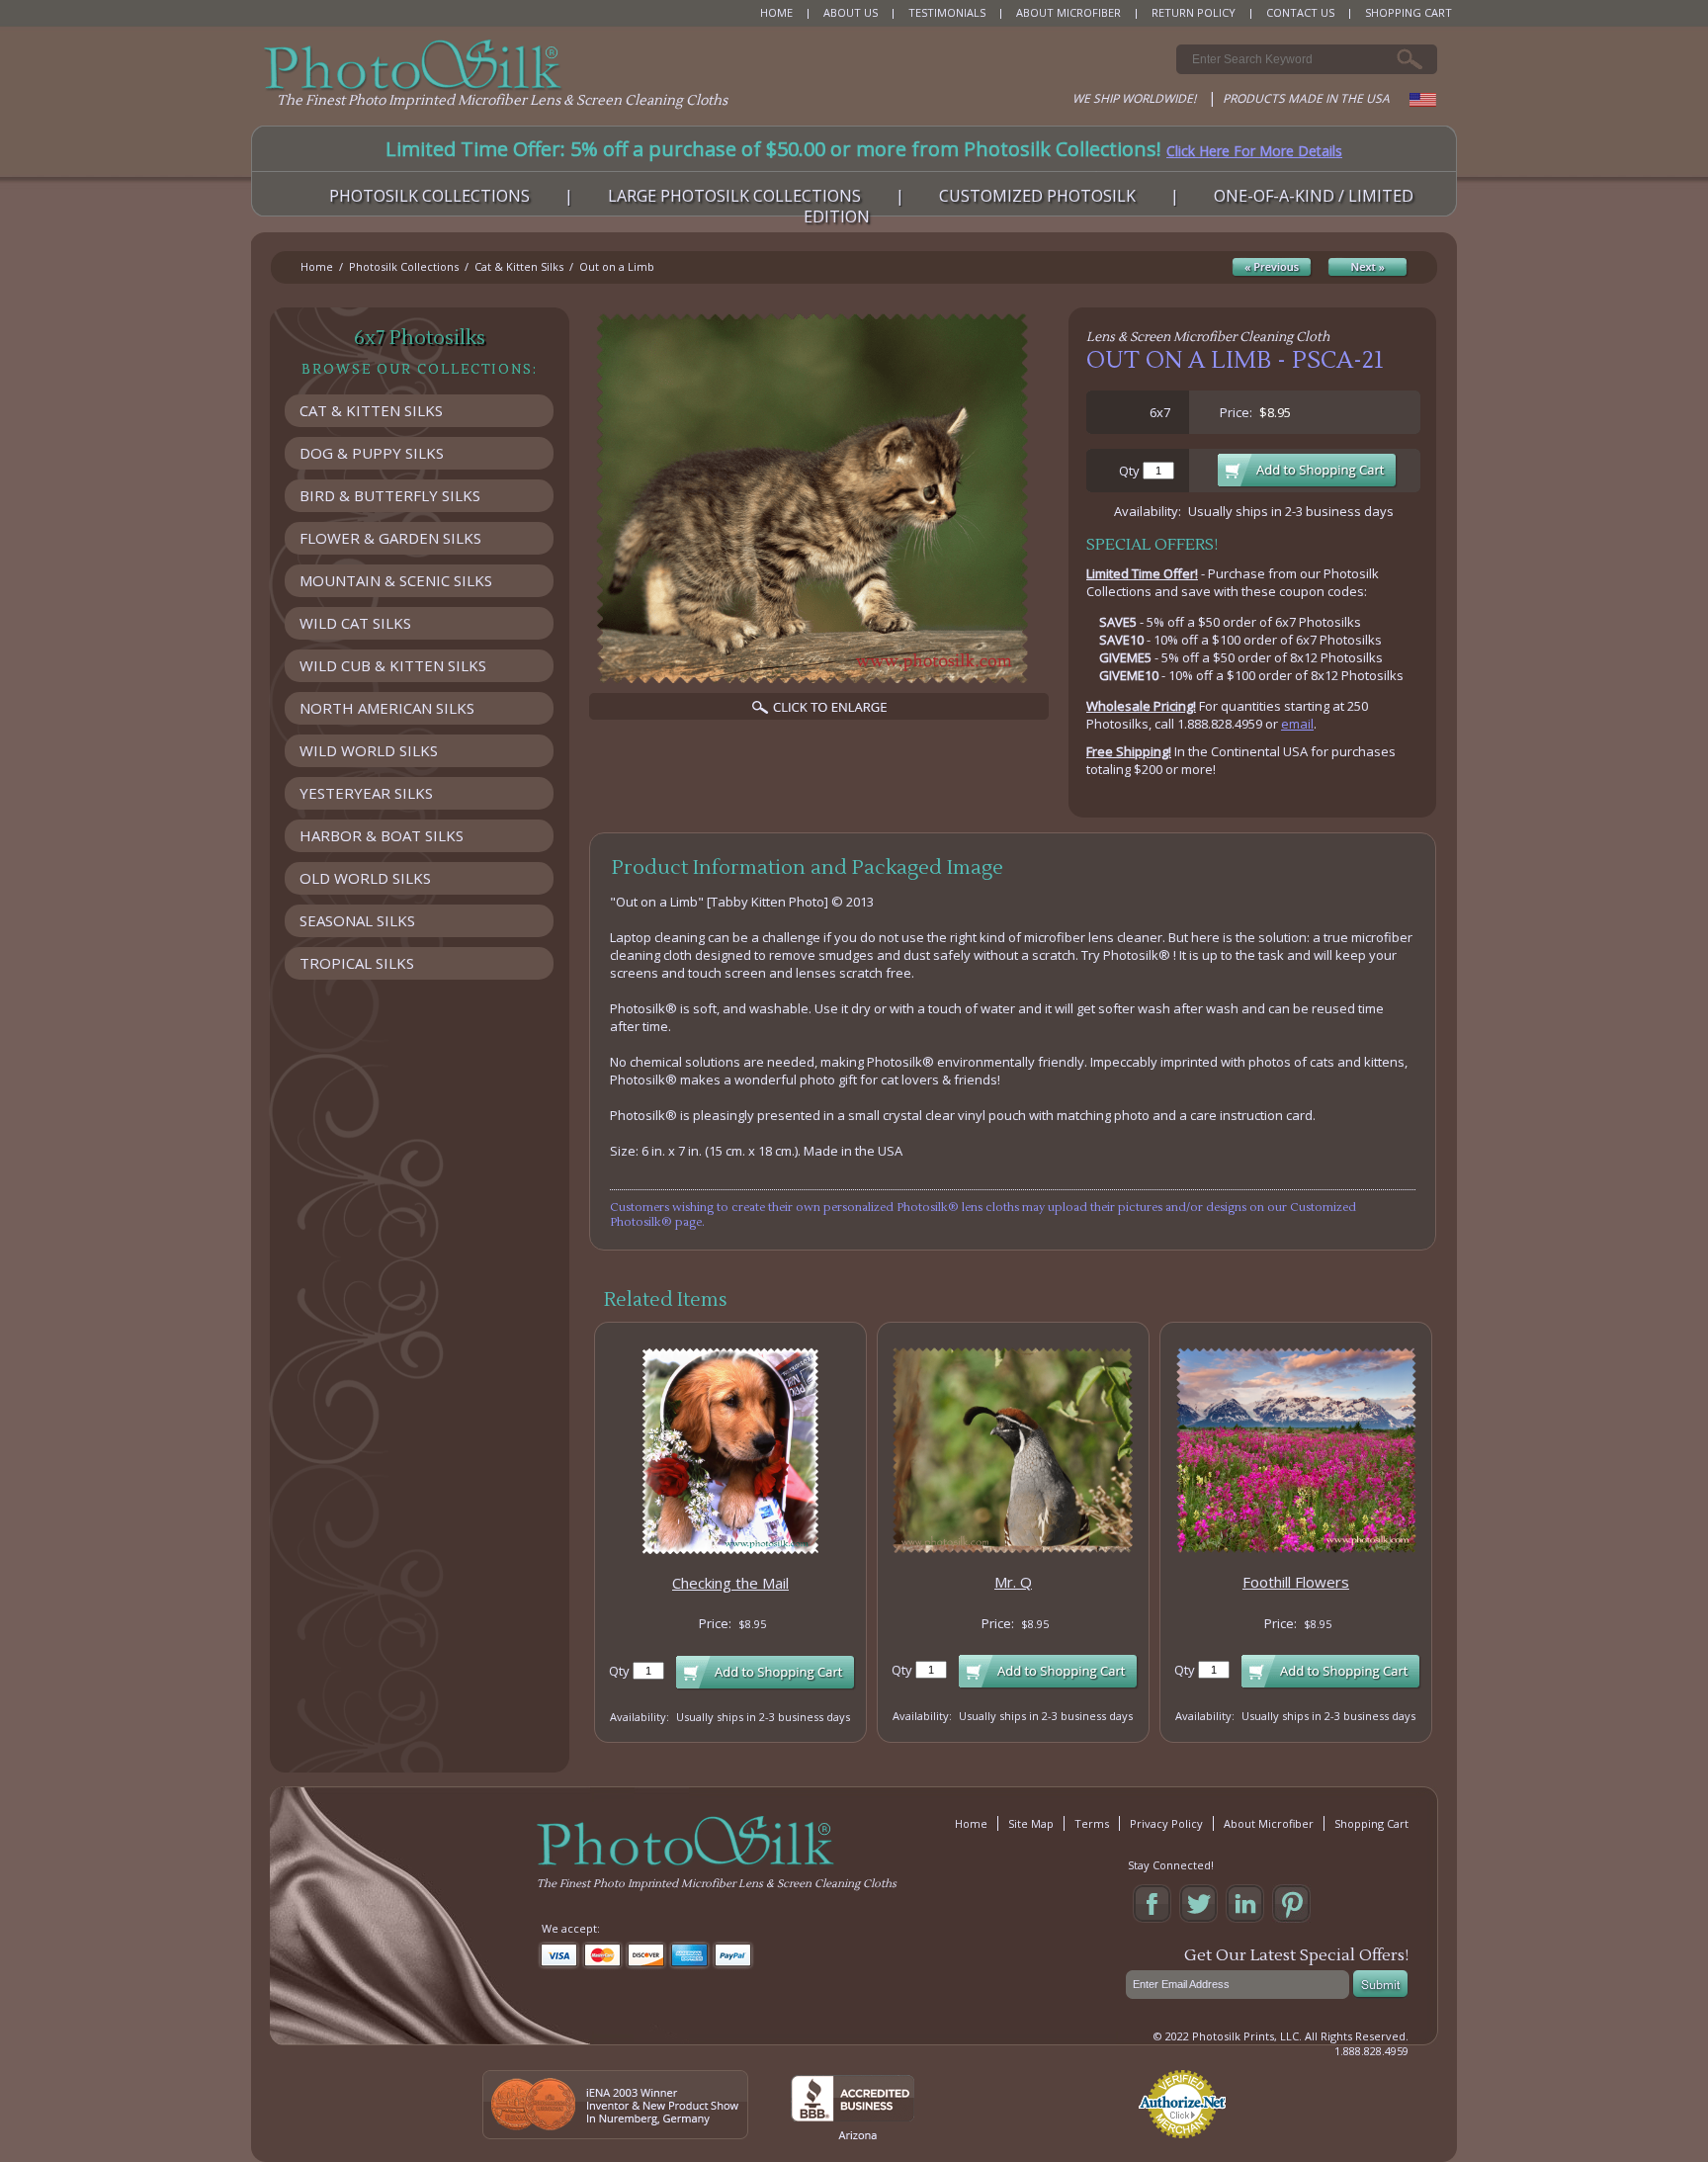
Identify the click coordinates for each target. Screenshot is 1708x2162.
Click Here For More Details (1254, 151)
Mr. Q (1013, 1582)
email (1297, 724)
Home (317, 266)
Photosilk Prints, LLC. (1247, 2036)
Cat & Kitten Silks (519, 266)
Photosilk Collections (404, 266)
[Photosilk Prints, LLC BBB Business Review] (853, 2134)
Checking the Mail (730, 1583)
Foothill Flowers (1296, 1582)
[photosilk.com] (414, 66)
